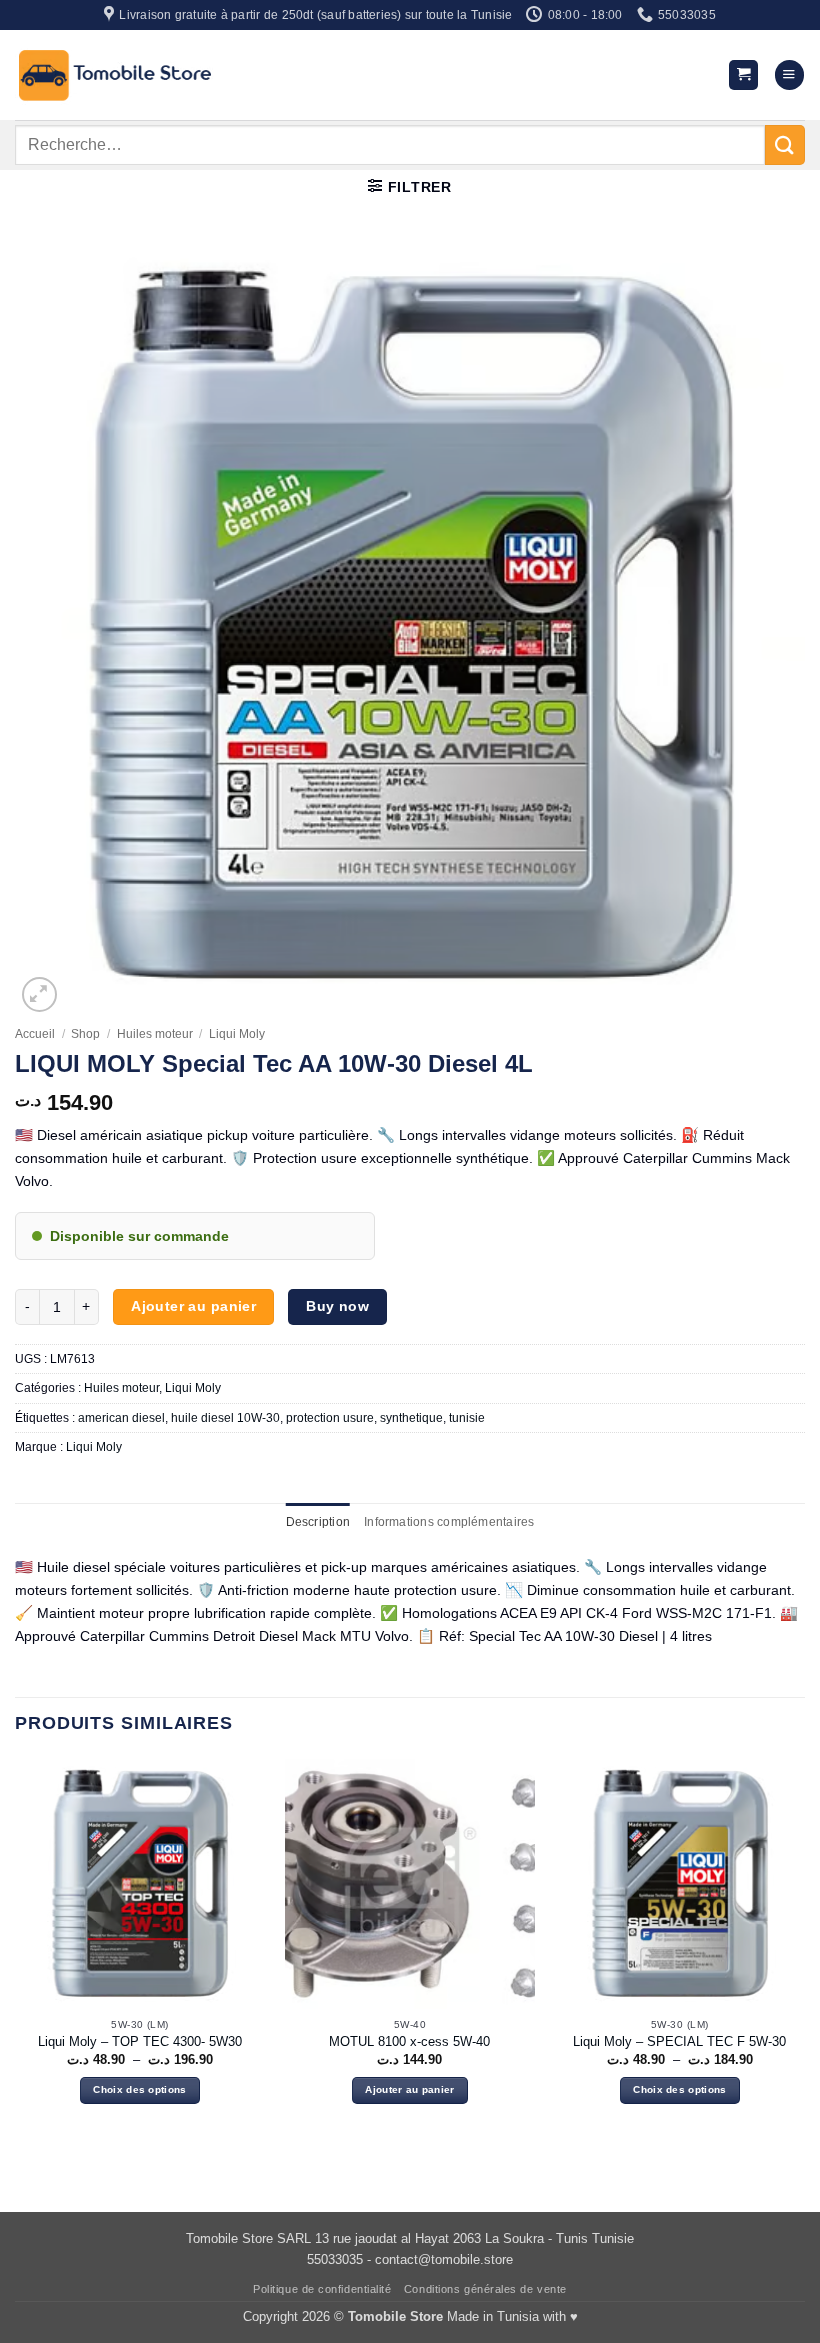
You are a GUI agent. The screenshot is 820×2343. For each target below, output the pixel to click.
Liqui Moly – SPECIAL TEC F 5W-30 (679, 2041)
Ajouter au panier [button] (409, 2089)
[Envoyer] (785, 144)
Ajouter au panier (193, 1306)
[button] (743, 75)
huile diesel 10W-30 (225, 1418)
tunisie (467, 1418)
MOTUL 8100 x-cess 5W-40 (409, 2041)
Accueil (35, 1034)
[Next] (804, 1948)
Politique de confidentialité (322, 2289)
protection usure (330, 1418)
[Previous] (16, 1948)
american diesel (121, 1418)
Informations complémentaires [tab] (449, 1522)
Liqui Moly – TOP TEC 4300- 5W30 (140, 2041)
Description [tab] (318, 1522)
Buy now (337, 1306)
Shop (85, 1034)
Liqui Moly (237, 1034)
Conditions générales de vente (485, 2289)
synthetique (411, 1418)
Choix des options (139, 2089)
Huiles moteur (155, 1034)
